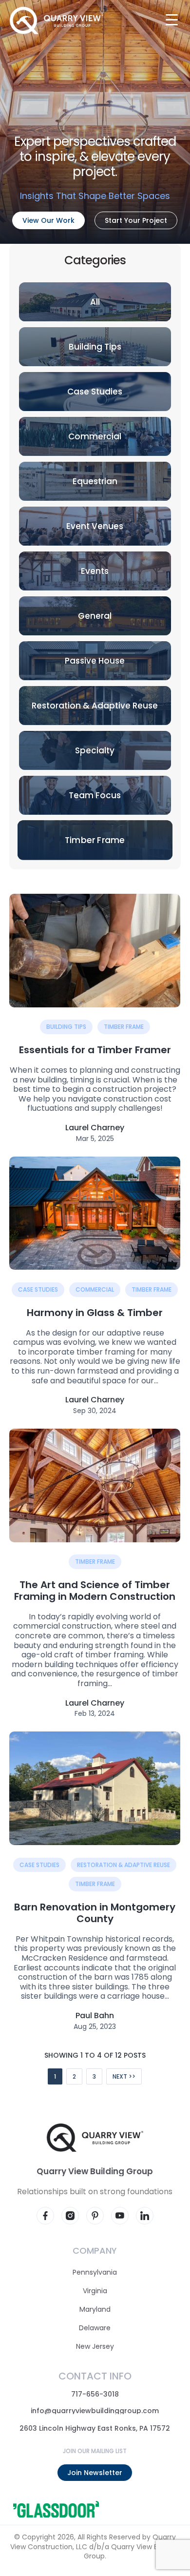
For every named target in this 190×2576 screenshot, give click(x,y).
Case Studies (38, 1289)
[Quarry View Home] (56, 20)
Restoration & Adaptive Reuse (124, 1864)
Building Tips (66, 1027)
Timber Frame (124, 1027)
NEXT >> (124, 2076)
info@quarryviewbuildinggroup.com (95, 2411)
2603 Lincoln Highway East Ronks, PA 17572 (95, 2428)
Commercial (95, 1289)
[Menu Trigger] (172, 19)
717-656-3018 (95, 2394)
